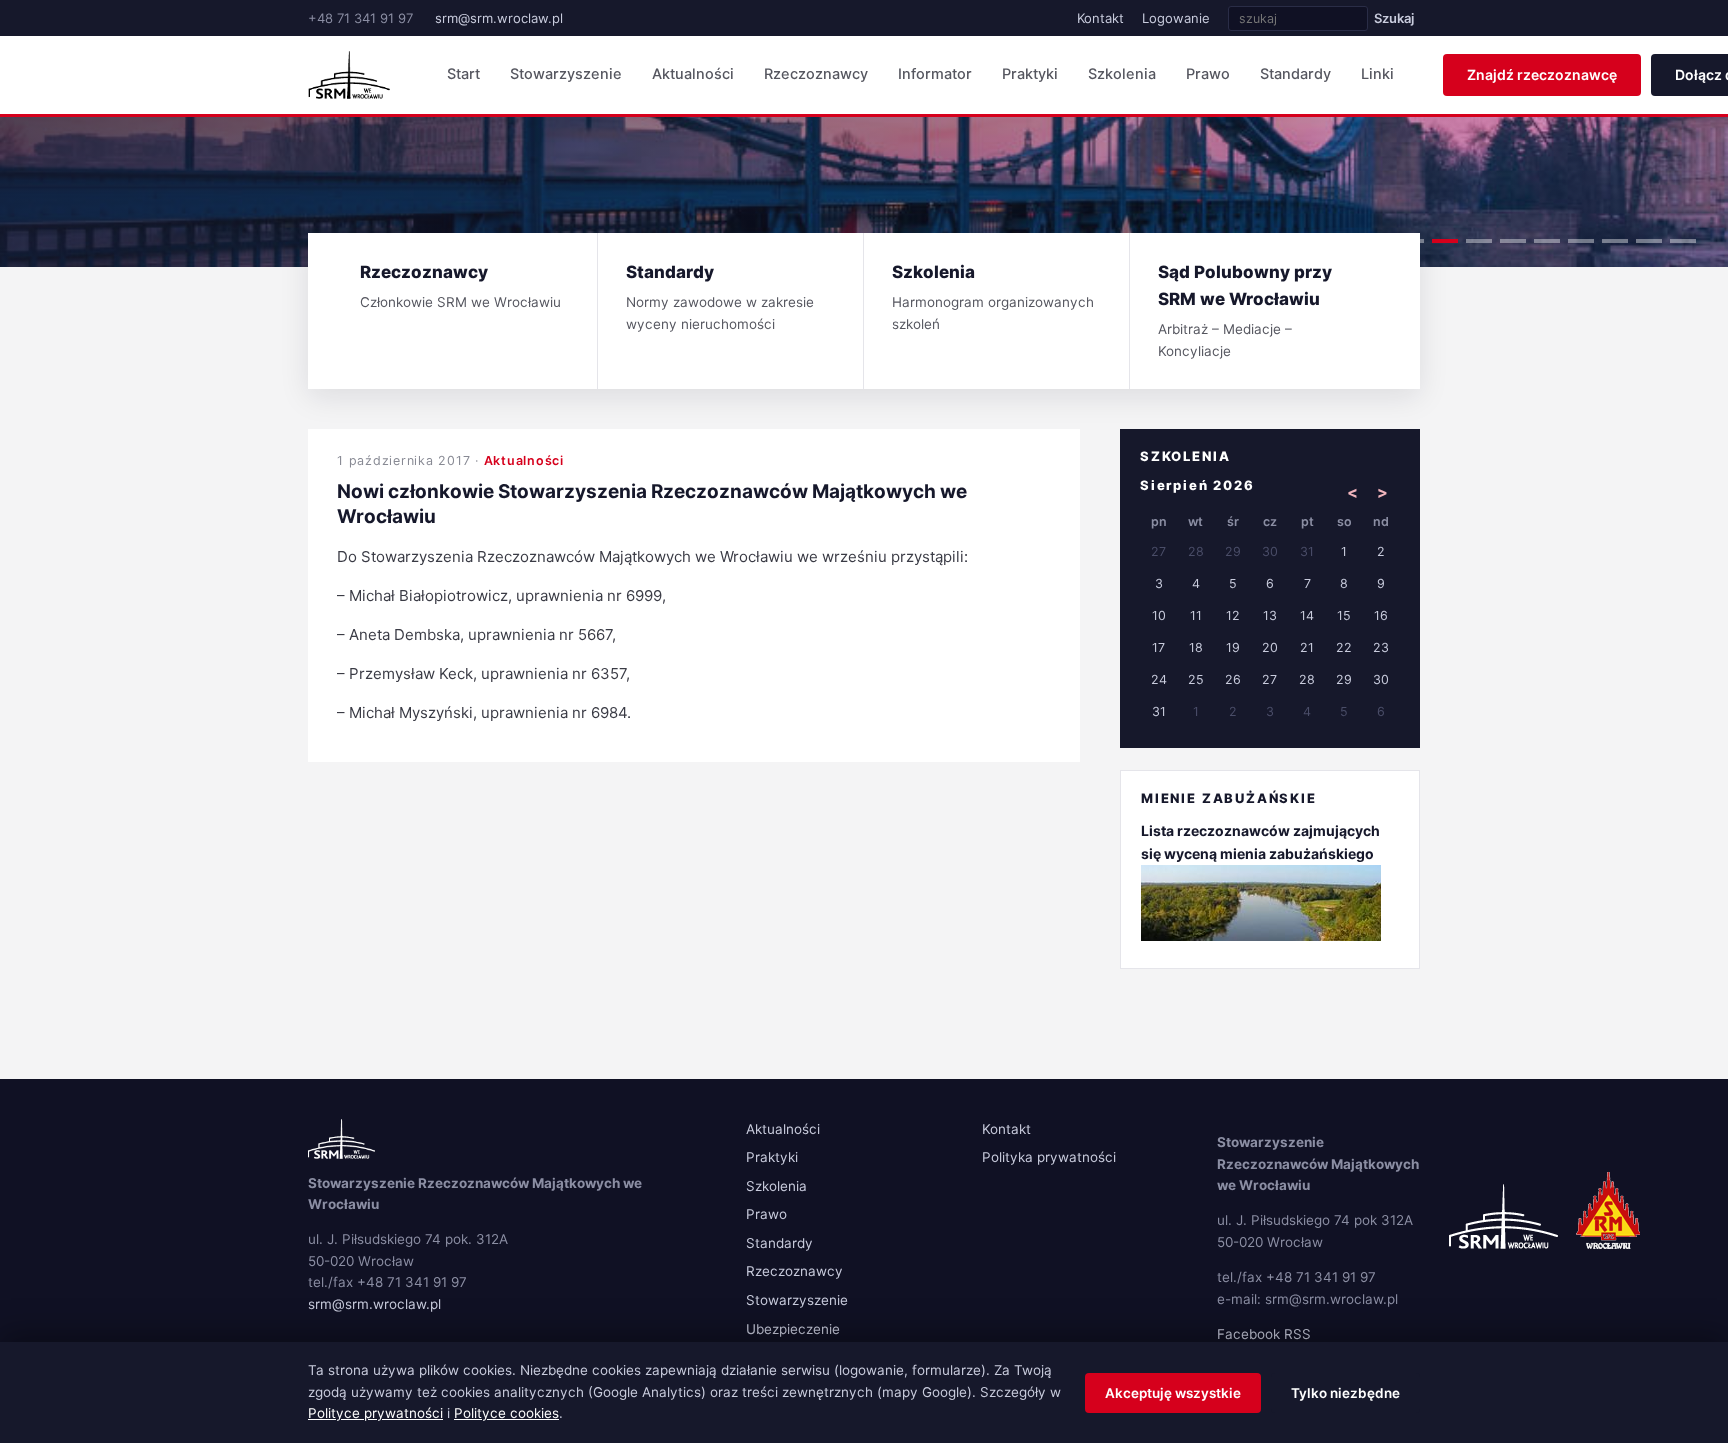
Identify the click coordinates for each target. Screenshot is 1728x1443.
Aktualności (693, 74)
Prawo (1208, 74)
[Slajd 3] (1479, 241)
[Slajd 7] (1615, 241)
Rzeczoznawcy (816, 74)
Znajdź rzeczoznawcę (1542, 74)
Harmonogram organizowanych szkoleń (993, 297)
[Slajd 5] (1547, 241)
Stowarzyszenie (566, 74)
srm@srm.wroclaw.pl (499, 18)
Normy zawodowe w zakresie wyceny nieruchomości (720, 297)
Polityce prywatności (375, 1413)
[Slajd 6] (1581, 241)
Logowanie (1176, 18)
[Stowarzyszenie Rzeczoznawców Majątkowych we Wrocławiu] (349, 75)
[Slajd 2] (1445, 241)
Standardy (1295, 74)
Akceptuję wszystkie (1173, 1393)
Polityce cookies (506, 1413)
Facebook (1248, 1334)
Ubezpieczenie (793, 1329)
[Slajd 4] (1513, 241)
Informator (935, 74)
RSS (1297, 1334)
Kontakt (1100, 18)
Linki (1377, 74)
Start (463, 74)
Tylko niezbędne (1345, 1393)
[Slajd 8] (1649, 241)
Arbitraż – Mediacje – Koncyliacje (1245, 310)
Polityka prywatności (1049, 1157)
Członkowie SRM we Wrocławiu (460, 286)
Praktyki (1030, 74)
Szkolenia (1122, 74)
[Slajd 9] (1683, 241)
